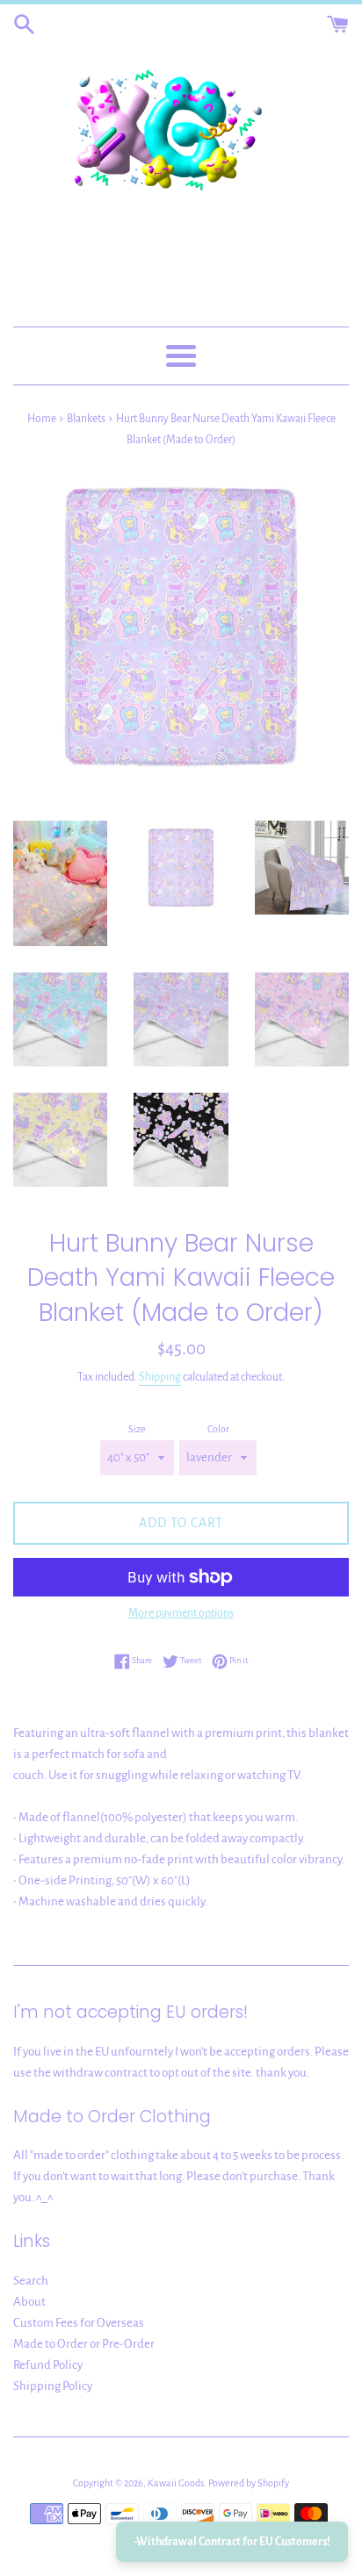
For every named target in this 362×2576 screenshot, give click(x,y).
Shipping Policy (53, 2386)
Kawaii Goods (176, 2483)
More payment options (181, 1613)
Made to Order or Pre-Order (84, 2344)
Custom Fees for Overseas (79, 2323)
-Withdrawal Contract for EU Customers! (232, 2542)
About (29, 2302)
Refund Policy (48, 2365)
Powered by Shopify (249, 2483)
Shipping (160, 1377)
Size (137, 1429)
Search (31, 2281)
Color (218, 1429)
